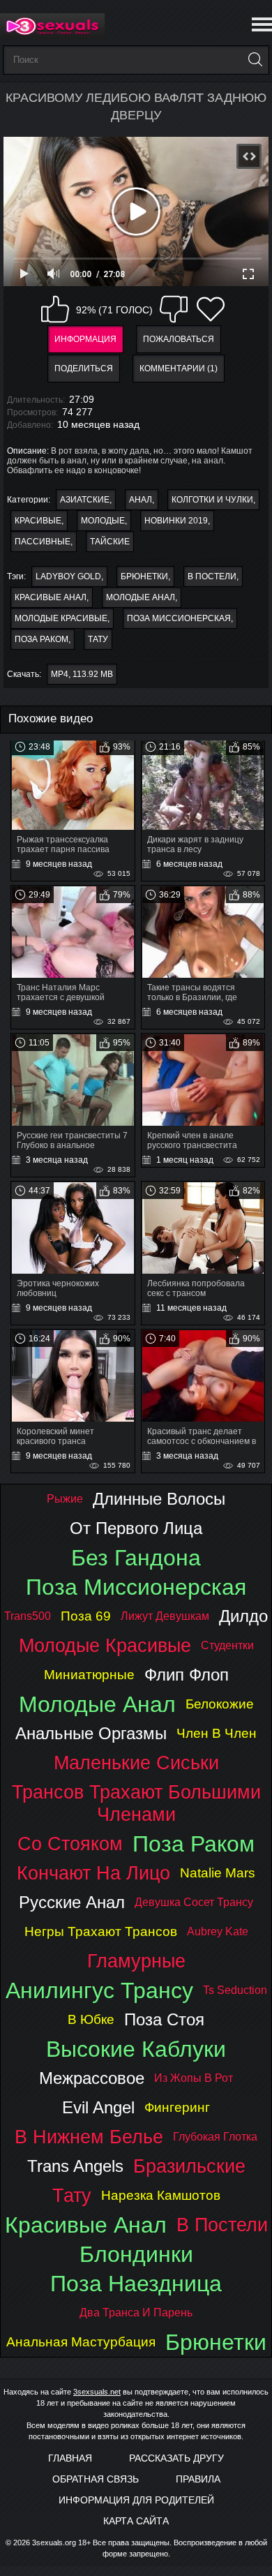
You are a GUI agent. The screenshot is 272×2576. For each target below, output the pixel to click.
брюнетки (144, 576)
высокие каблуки (136, 2049)
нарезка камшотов (161, 2195)
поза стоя (164, 2019)
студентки (227, 1645)
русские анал (72, 1902)
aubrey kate (218, 1931)
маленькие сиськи (136, 1763)
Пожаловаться (179, 339)
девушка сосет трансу (194, 1902)
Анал (141, 500)
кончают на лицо (93, 1873)
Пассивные (43, 542)
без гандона (136, 1558)
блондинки (136, 2254)
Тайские (110, 542)
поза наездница (136, 2284)
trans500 (28, 1616)
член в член (217, 1733)
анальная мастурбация (81, 2342)
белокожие (220, 1704)
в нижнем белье (89, 2137)
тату (98, 639)
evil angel (98, 2107)
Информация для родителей (136, 2500)
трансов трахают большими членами (136, 1803)
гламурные (136, 1961)
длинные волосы (159, 1499)
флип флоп (187, 1675)
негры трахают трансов (101, 1931)
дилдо (243, 1616)
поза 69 (86, 1616)
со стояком (70, 1844)
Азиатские (85, 500)
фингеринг (177, 2107)
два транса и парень (136, 2313)
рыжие (65, 1499)
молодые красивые (61, 618)
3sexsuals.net (97, 2392)
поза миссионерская (179, 618)
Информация (85, 339)
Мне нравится (55, 309)
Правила (198, 2479)
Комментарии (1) (179, 368)
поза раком (41, 639)
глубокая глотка (215, 2137)
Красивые (38, 521)
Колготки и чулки (212, 500)
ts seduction (235, 1990)
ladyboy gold (68, 576)
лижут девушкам (165, 1616)
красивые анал (51, 597)
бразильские (189, 2166)
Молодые (103, 521)
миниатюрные (89, 1675)
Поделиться (84, 368)
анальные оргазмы (91, 1733)
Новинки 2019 (176, 521)
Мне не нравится (174, 309)
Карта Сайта (136, 2521)
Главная (70, 2458)
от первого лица (136, 1528)
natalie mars (218, 1873)
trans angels (75, 2166)
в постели (212, 576)
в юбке (91, 2019)
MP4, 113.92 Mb (82, 674)
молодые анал (141, 597)
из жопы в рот (194, 2078)
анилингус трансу (99, 1990)
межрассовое (92, 2078)
